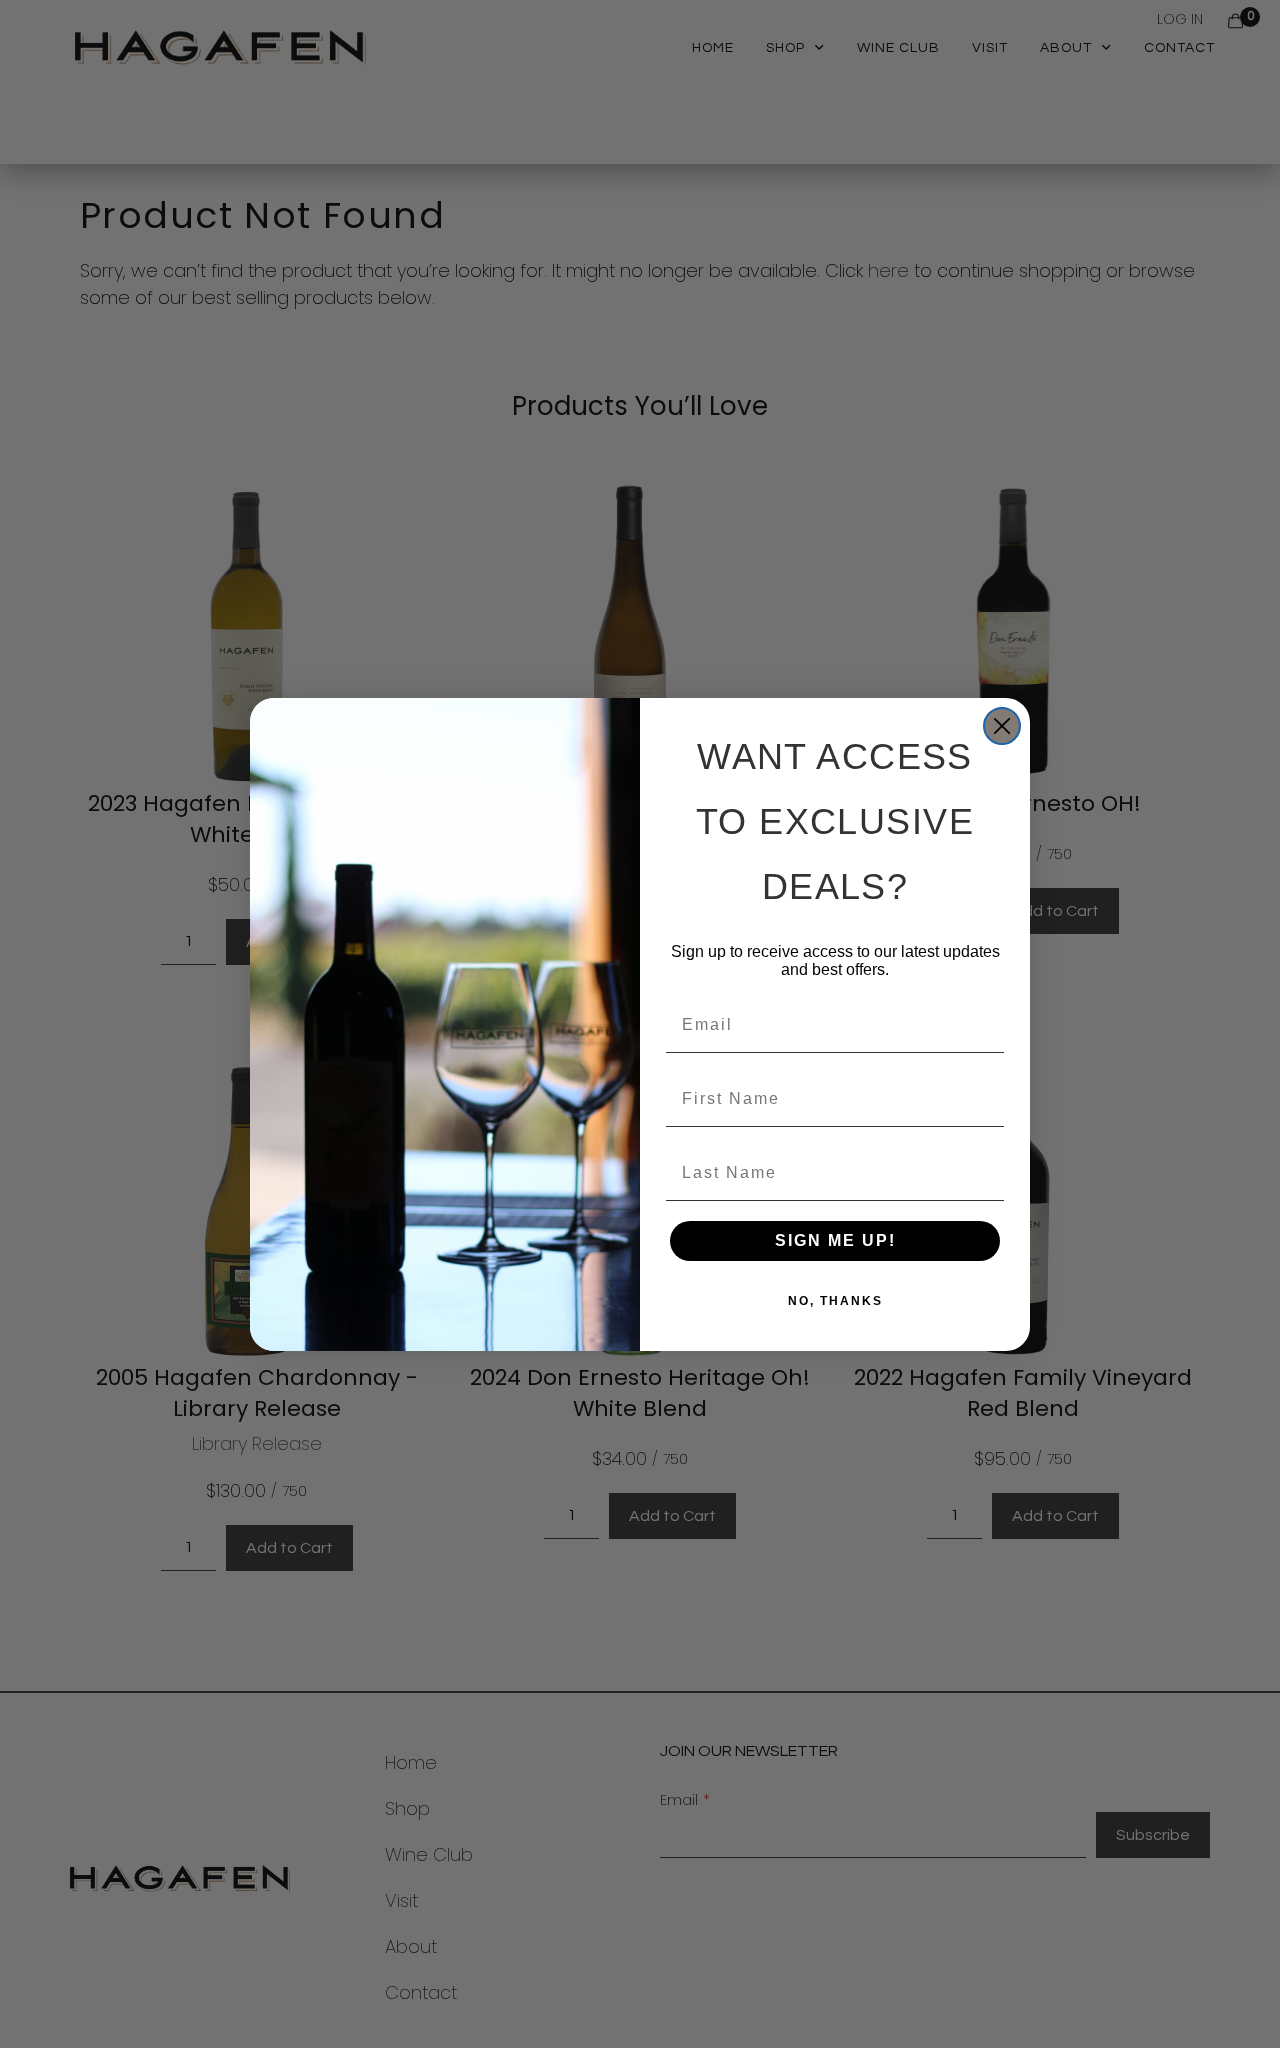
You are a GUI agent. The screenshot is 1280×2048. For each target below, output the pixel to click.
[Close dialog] (1002, 726)
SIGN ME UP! (835, 1240)
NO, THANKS (835, 1301)
